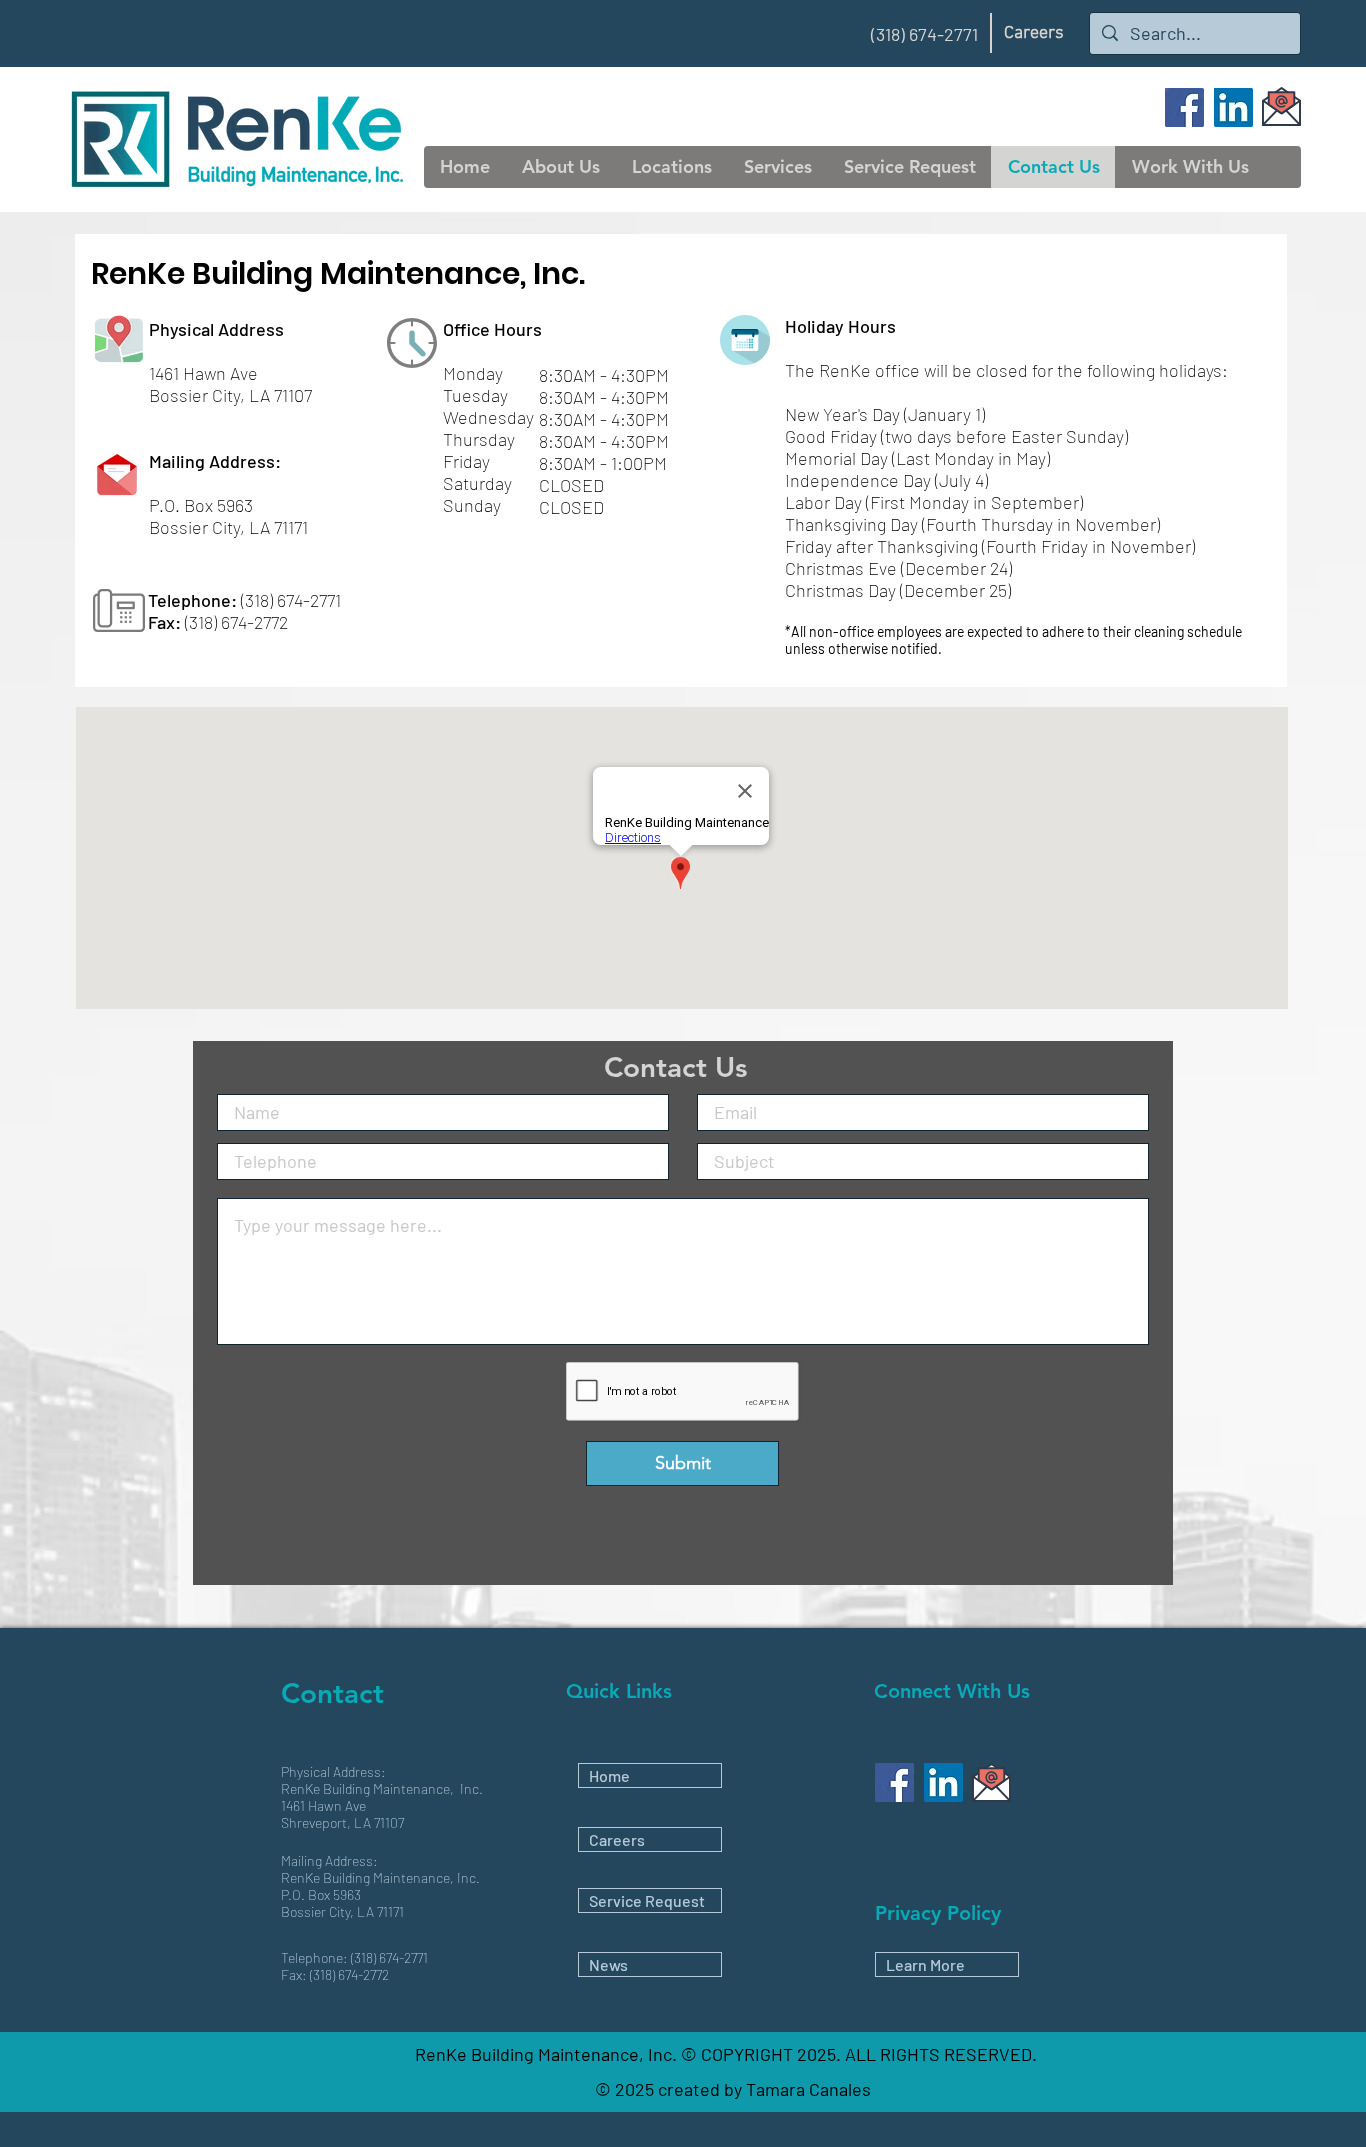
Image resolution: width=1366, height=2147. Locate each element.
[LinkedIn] (1233, 107)
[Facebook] (1184, 107)
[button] (560, 167)
